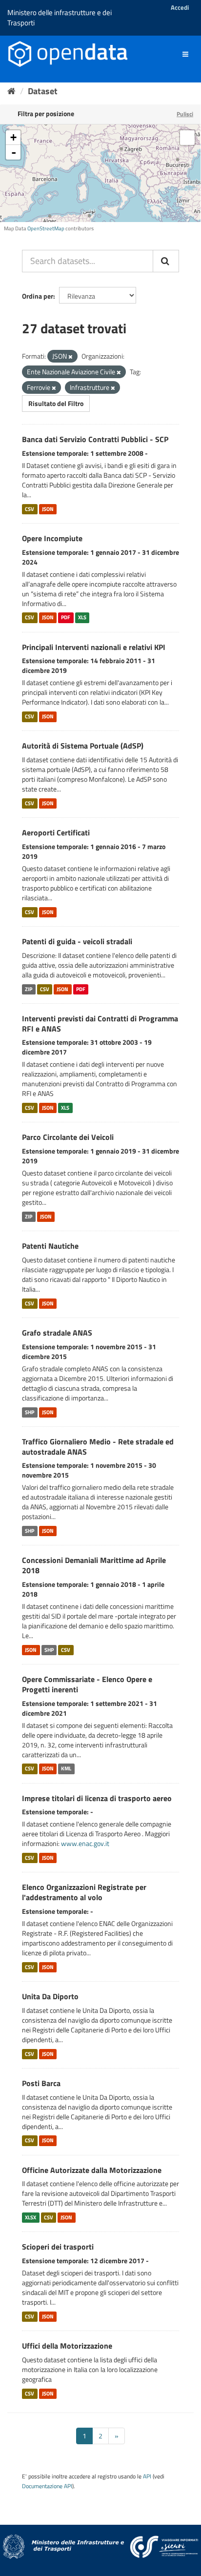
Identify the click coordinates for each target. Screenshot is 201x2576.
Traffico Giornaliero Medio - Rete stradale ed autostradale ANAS (98, 1447)
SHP (30, 1412)
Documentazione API (47, 2486)
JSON (48, 509)
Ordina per (38, 296)
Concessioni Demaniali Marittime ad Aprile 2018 (94, 1565)
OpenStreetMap (46, 228)
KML (66, 1769)
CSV (30, 509)
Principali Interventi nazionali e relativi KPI (94, 647)
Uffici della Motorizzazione (67, 2346)
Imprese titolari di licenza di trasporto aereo (97, 1798)
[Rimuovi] (70, 357)
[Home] (11, 91)
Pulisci (185, 114)
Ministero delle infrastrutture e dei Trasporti (60, 18)
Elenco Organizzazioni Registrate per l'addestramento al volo (84, 1892)
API (147, 2476)
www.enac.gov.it (85, 1843)
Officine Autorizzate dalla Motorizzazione (92, 2170)
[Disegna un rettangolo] (187, 138)
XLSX (30, 2217)
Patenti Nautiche (50, 1246)
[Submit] (166, 261)
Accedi (180, 7)
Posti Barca (41, 2083)
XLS (82, 618)
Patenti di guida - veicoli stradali (77, 941)
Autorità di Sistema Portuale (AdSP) (83, 746)
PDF (66, 618)
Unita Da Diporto (50, 1996)
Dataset (43, 91)
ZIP (29, 989)
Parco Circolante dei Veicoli (68, 1137)
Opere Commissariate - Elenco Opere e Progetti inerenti (87, 1684)
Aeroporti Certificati (56, 832)
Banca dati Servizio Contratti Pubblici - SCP (95, 439)
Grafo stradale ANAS (57, 1333)
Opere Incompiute (52, 538)
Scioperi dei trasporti (58, 2247)
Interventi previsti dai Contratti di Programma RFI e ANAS (100, 1024)
